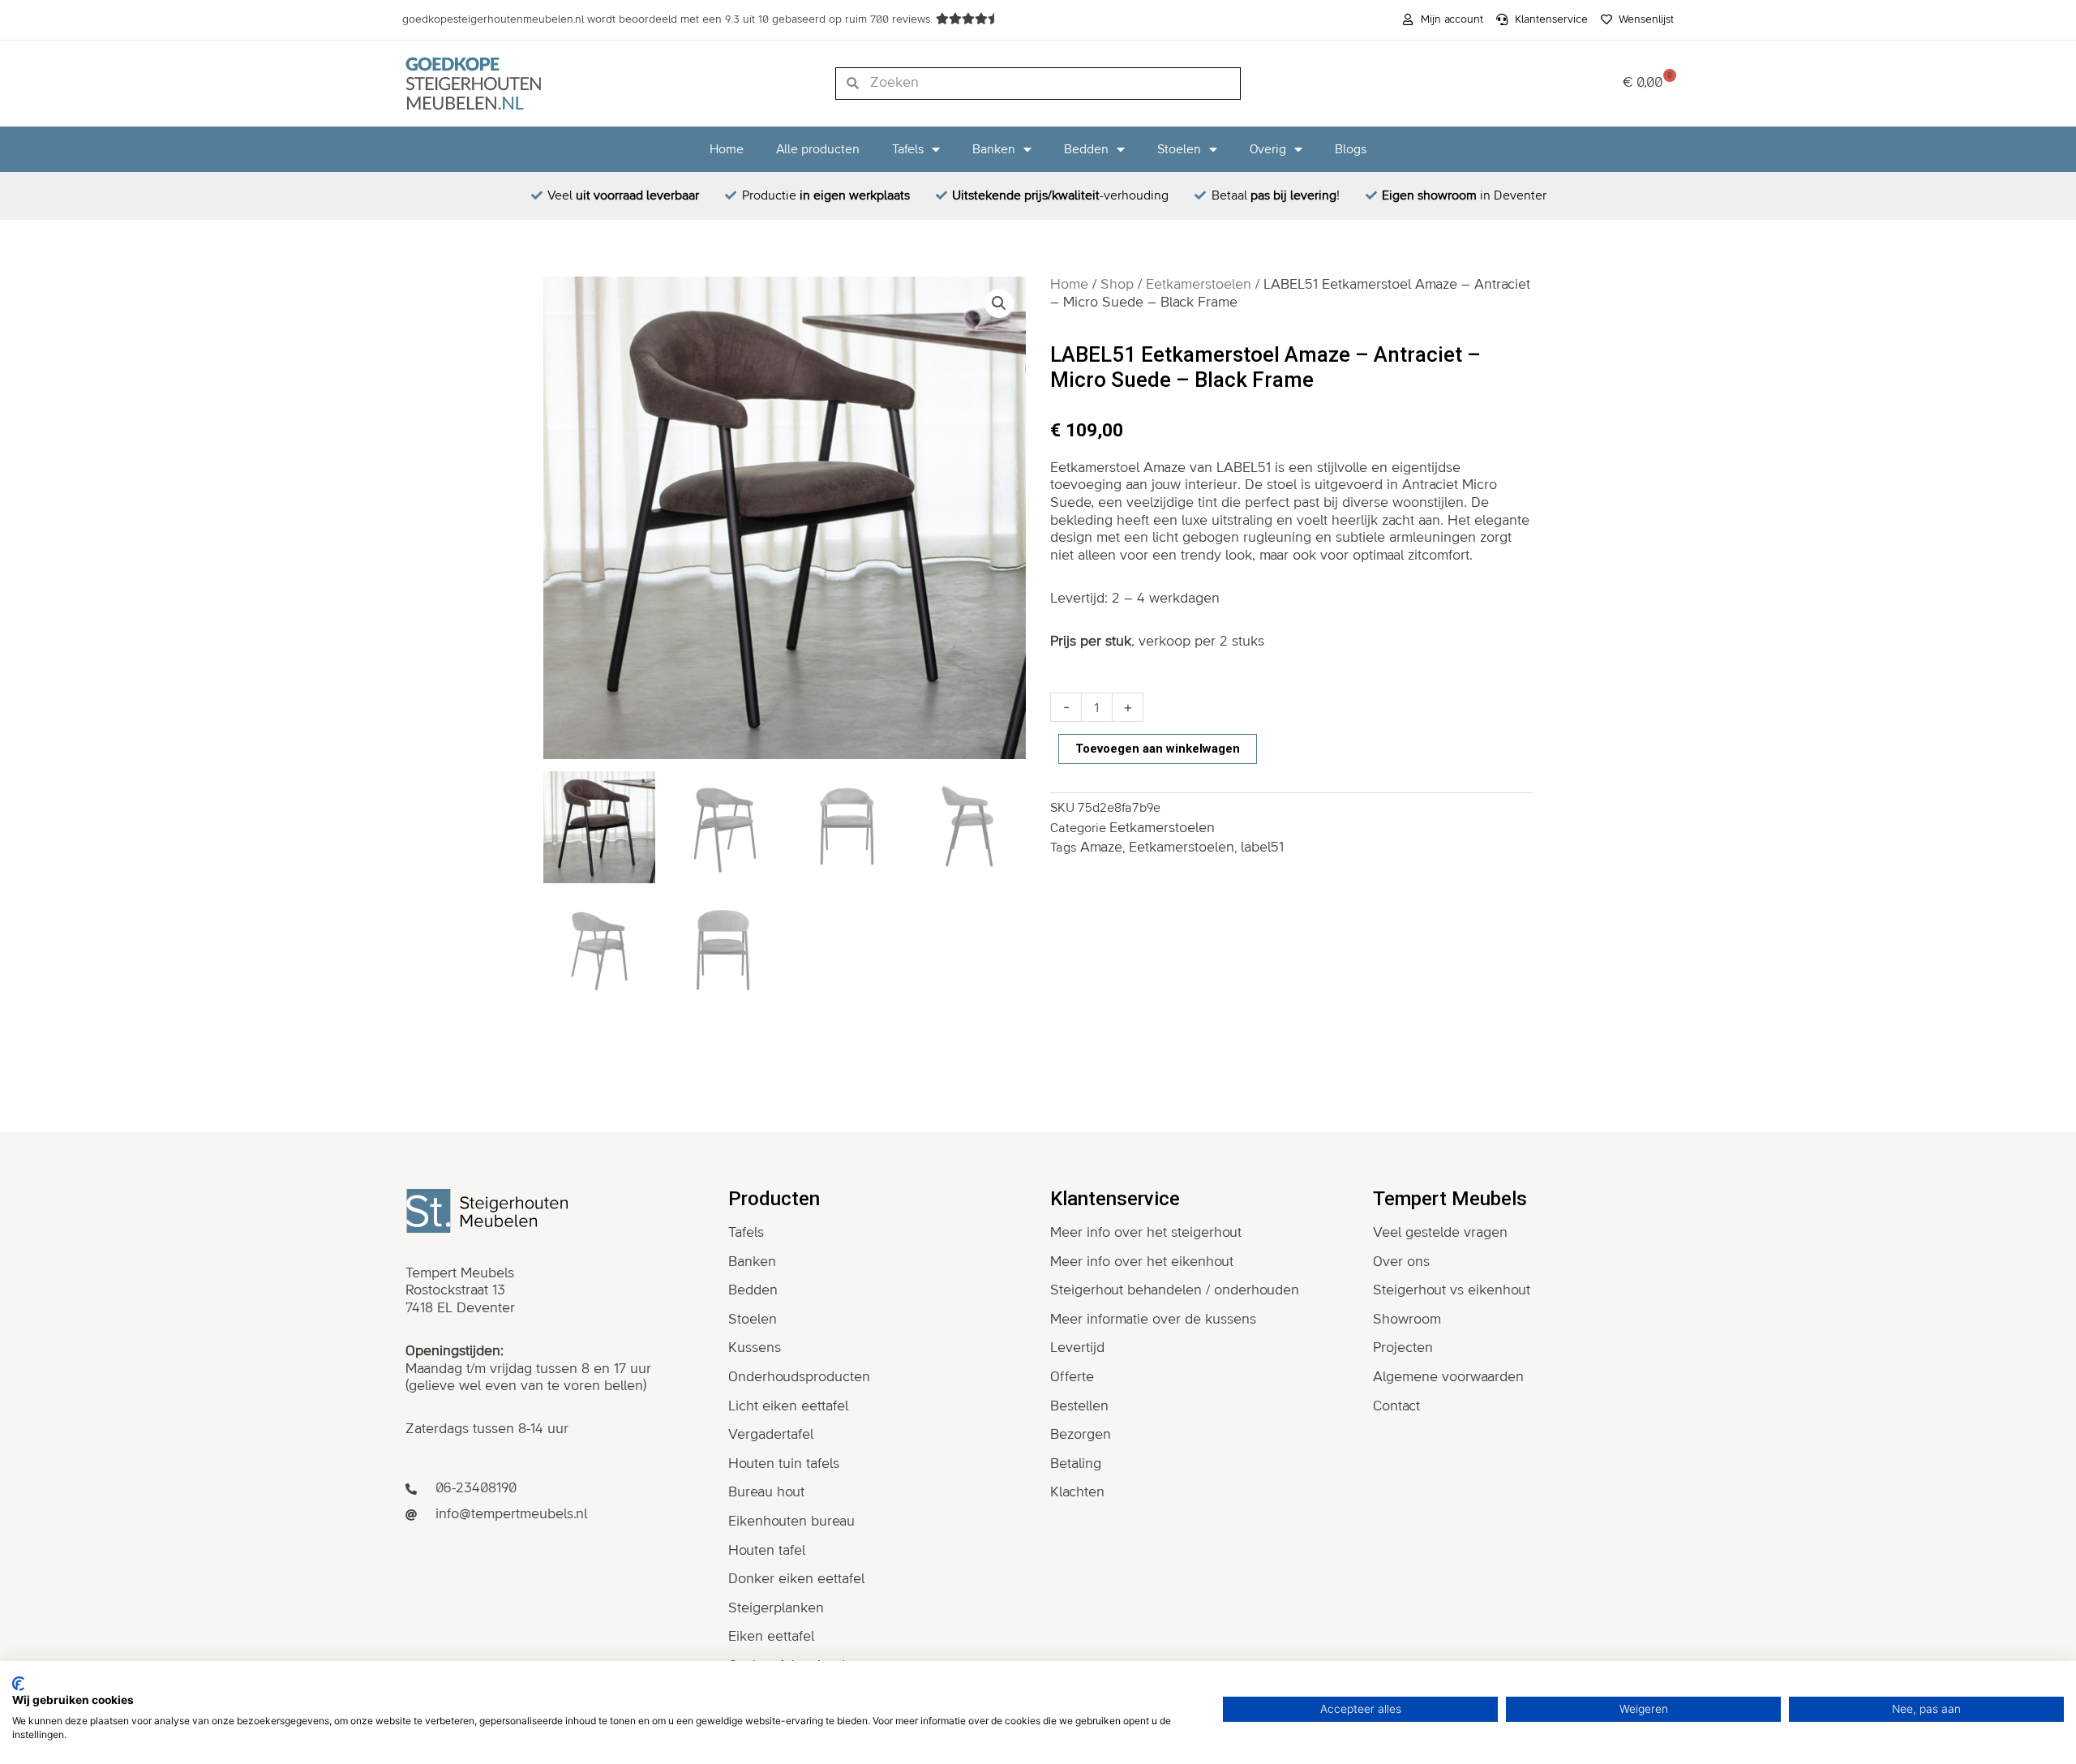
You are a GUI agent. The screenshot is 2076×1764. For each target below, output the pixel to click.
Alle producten (818, 149)
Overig (1268, 149)
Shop (1117, 285)
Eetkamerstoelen (1199, 285)
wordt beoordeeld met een (669, 19)
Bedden (1086, 149)
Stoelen (1179, 149)
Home (727, 149)
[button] (999, 303)
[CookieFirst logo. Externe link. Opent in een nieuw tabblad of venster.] (18, 1684)
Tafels (908, 149)
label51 (1262, 848)
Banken (994, 149)
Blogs (1351, 149)
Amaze (1101, 848)
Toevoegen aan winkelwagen (1158, 749)
